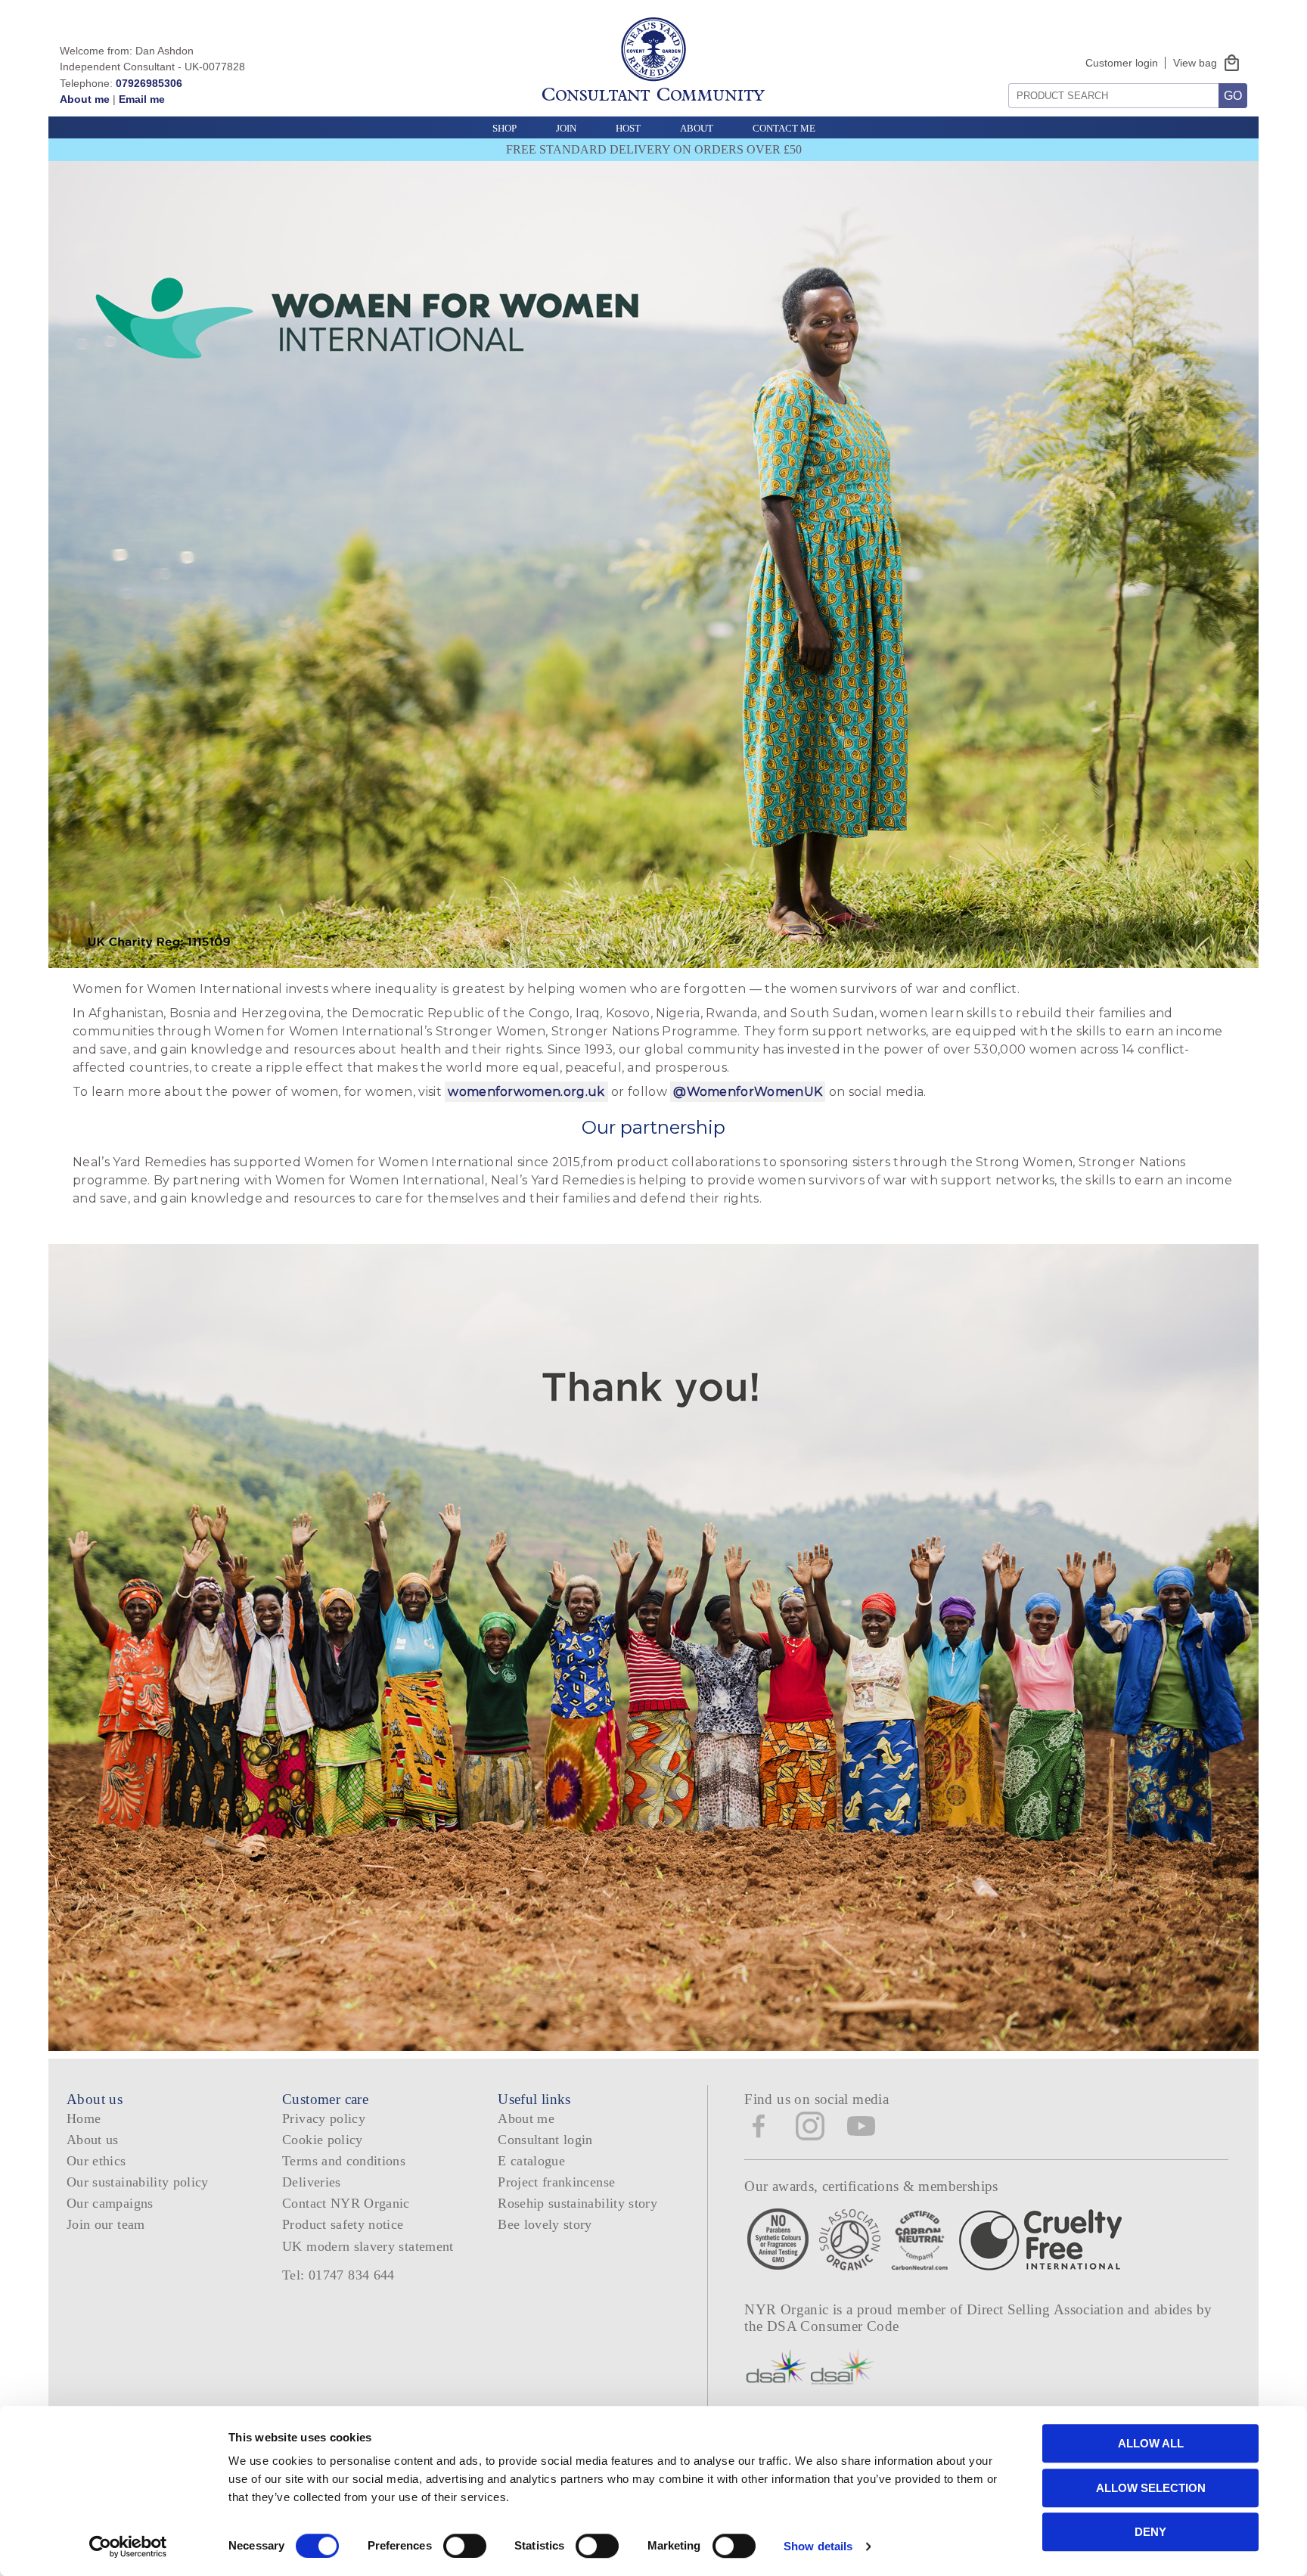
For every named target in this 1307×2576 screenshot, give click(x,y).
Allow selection (1151, 2488)
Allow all (1151, 2443)
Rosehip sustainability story (577, 2203)
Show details (818, 2546)
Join (566, 128)
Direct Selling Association (1047, 2309)
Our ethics (96, 2161)
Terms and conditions (344, 2161)
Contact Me (784, 128)
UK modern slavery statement (368, 2246)
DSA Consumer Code (833, 2326)
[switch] (465, 2546)
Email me (142, 99)
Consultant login (545, 2140)
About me (85, 99)
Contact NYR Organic (346, 2203)
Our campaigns (110, 2203)
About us (93, 2140)
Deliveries (312, 2182)
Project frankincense (556, 2182)
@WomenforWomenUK (748, 1092)
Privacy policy (324, 2118)
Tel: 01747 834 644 (338, 2275)
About (697, 128)
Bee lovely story (545, 2224)
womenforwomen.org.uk (526, 1092)
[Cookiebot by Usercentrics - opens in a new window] (128, 2547)
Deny (1150, 2532)
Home (84, 2118)
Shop (504, 128)
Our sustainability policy (138, 2182)
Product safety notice (343, 2224)
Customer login (1122, 63)
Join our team (106, 2224)
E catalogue (531, 2161)
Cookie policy (323, 2140)
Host (628, 128)
